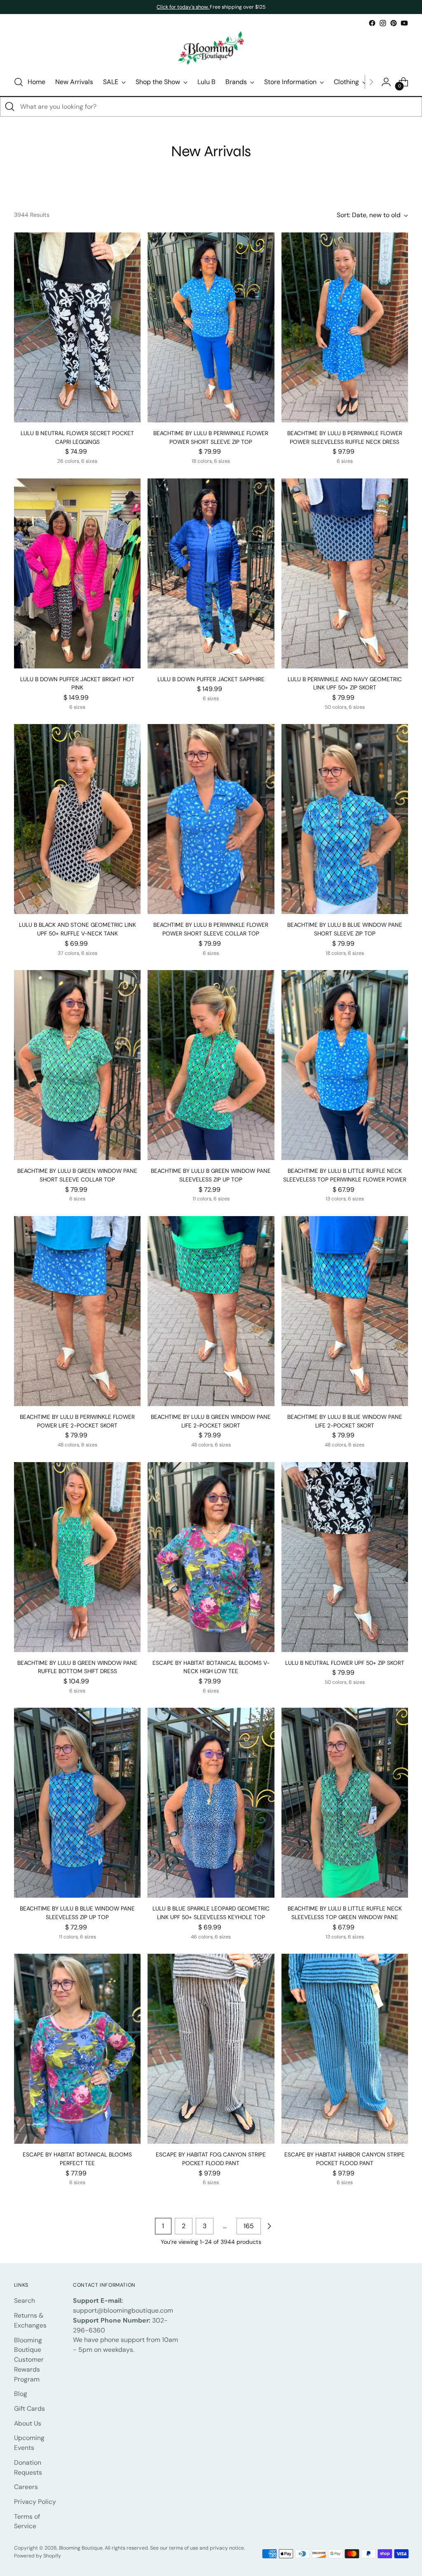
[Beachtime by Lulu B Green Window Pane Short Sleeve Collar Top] (77, 1065)
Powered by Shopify (38, 2556)
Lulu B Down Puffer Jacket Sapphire (211, 679)
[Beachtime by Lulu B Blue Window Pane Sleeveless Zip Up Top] (77, 1803)
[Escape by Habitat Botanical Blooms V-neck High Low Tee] (211, 1557)
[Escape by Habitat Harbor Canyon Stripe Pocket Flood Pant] (345, 2049)
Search (25, 2301)
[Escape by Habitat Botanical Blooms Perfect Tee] (77, 2049)
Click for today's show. (183, 7)
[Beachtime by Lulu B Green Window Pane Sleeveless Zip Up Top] (211, 1065)
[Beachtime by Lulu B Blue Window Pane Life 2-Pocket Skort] (345, 1311)
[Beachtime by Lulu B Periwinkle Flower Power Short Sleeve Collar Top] (211, 819)
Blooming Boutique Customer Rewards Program (29, 2360)
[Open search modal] (19, 82)
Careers (26, 2487)
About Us (28, 2423)
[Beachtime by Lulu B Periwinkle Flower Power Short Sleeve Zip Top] (211, 327)
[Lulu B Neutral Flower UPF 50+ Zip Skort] (345, 1557)
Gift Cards (29, 2408)
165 (249, 2226)
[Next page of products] (269, 2226)
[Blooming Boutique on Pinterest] (394, 23)
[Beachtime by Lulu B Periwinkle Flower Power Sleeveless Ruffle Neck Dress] (345, 327)
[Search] (10, 107)
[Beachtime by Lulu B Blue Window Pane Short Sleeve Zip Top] (345, 819)
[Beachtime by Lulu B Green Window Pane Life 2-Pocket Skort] (211, 1311)
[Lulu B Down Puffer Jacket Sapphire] (211, 573)
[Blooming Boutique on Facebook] (372, 23)
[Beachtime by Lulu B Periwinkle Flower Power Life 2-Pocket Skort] (77, 1311)
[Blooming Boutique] (211, 48)
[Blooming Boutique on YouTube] (404, 23)
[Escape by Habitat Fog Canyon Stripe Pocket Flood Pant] (211, 2049)
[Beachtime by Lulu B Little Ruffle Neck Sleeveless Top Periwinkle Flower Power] (345, 1065)
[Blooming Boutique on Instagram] (383, 23)
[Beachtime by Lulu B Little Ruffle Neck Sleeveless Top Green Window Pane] (345, 1803)
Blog (21, 2394)
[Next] (371, 82)
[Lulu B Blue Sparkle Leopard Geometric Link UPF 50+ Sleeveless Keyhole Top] (211, 1803)
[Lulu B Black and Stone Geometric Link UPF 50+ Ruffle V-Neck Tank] (77, 819)
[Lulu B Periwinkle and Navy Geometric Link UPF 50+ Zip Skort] (345, 573)
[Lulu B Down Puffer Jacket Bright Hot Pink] (77, 573)
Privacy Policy (35, 2502)
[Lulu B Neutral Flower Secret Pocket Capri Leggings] (77, 327)
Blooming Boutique (81, 2548)
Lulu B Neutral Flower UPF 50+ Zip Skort (345, 1663)
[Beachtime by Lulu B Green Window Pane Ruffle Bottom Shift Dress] (77, 1557)
